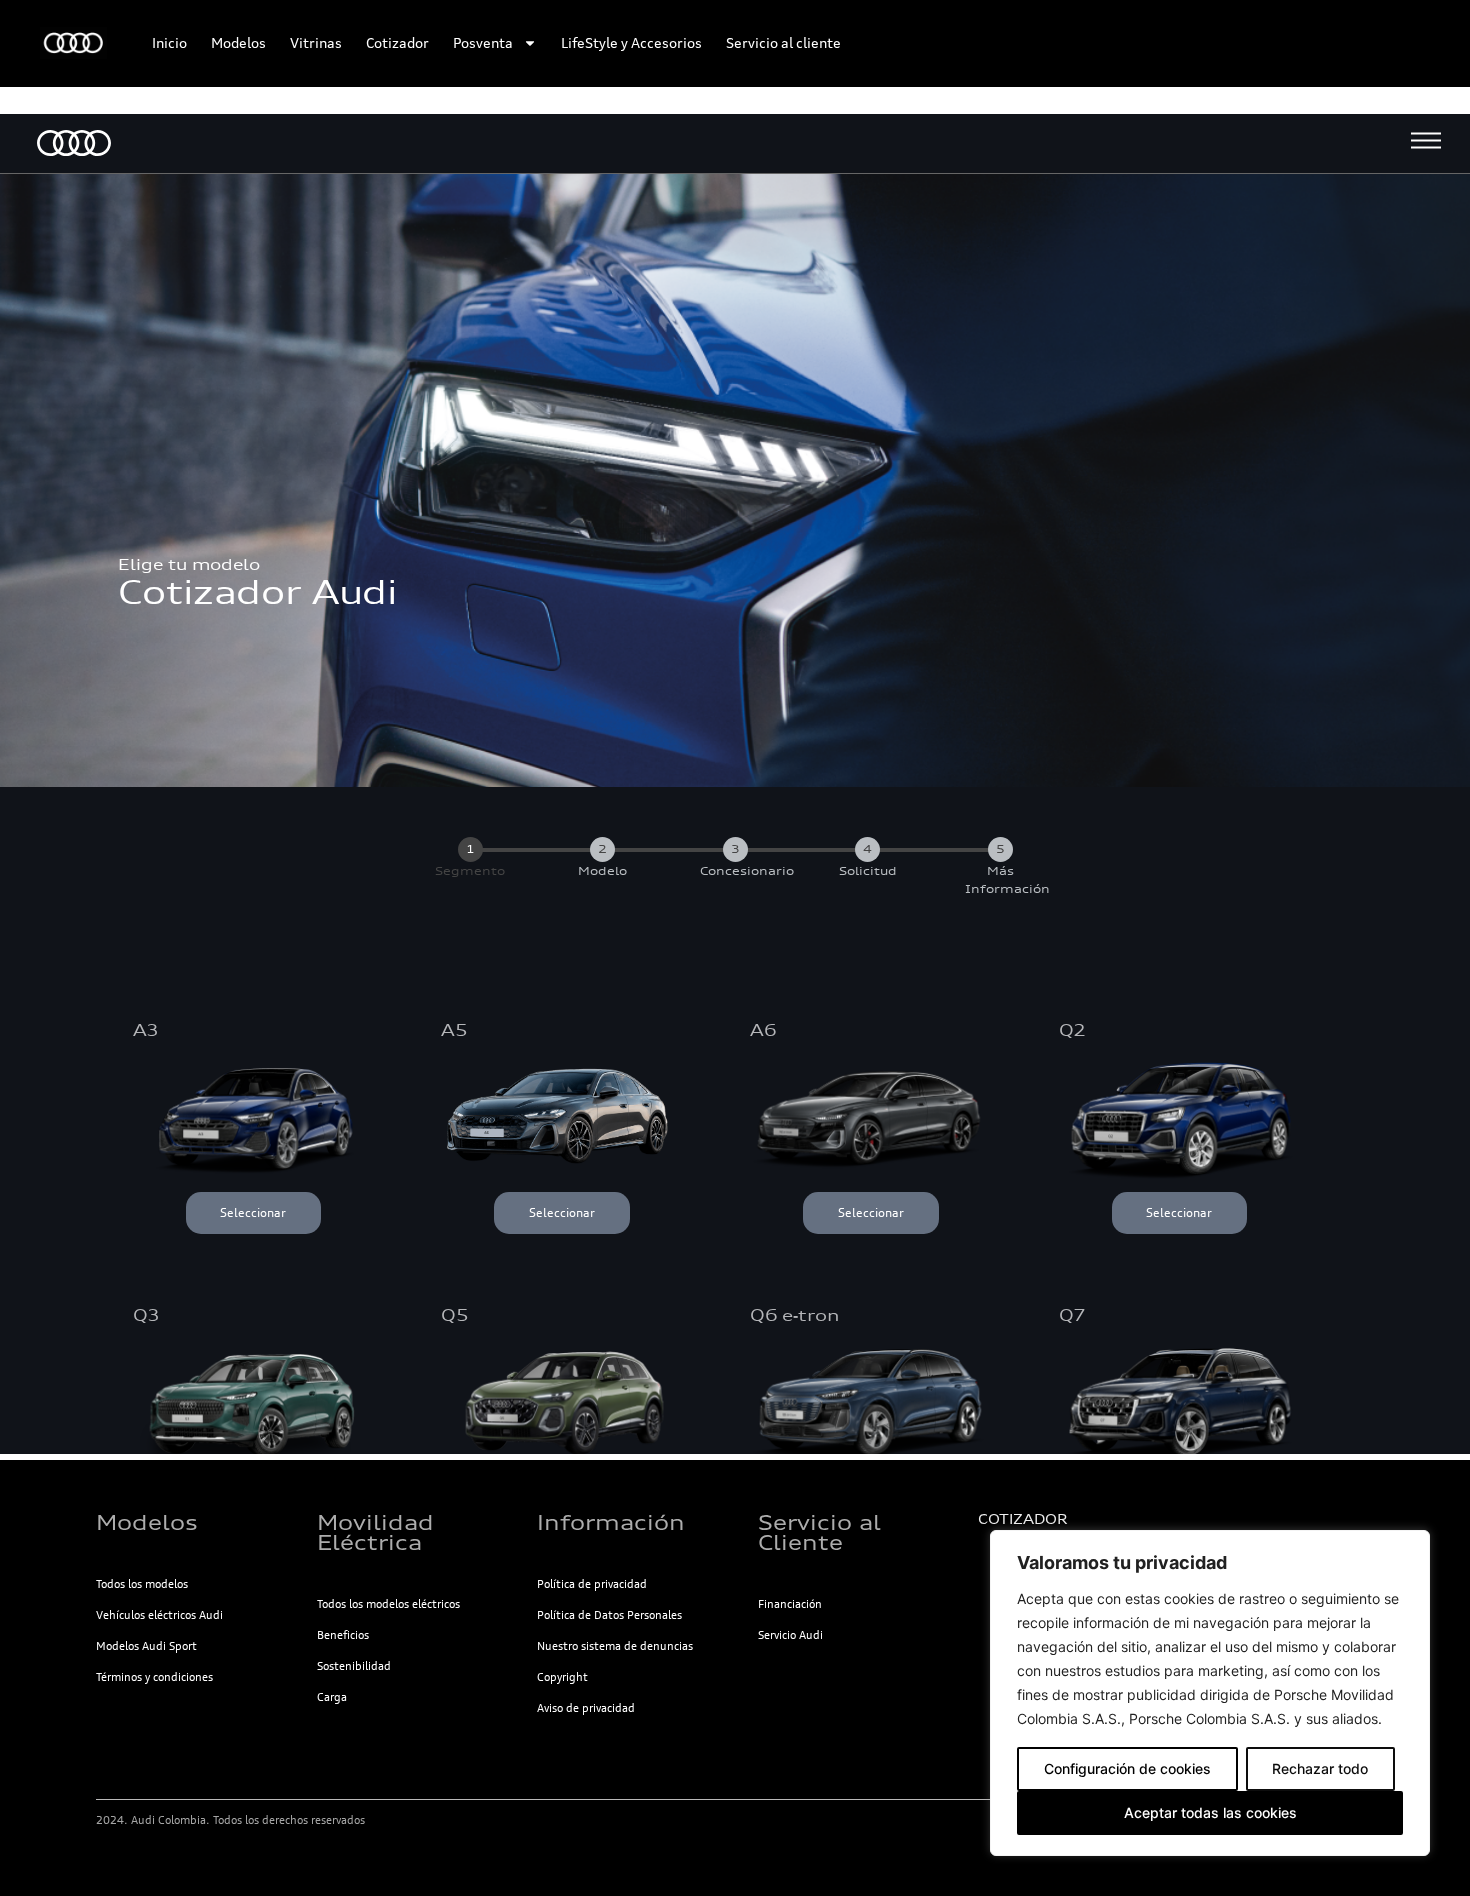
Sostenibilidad (354, 1666)
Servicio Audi (790, 1635)
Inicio (169, 42)
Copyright (562, 1677)
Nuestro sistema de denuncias (615, 1646)
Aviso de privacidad (586, 1708)
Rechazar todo (1320, 1768)
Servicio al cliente (783, 42)
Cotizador (397, 42)
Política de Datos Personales (609, 1615)
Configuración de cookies (1127, 1768)
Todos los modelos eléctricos (388, 1604)
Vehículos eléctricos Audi (159, 1615)
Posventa (483, 42)
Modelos (238, 42)
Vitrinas (316, 42)
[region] (1210, 1693)
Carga (332, 1697)
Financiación (790, 1604)
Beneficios (343, 1635)
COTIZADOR (1022, 1519)
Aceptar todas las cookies (1210, 1812)
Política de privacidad (592, 1584)
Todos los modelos (142, 1584)
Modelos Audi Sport (146, 1646)
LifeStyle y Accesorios (631, 42)
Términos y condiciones (154, 1677)
